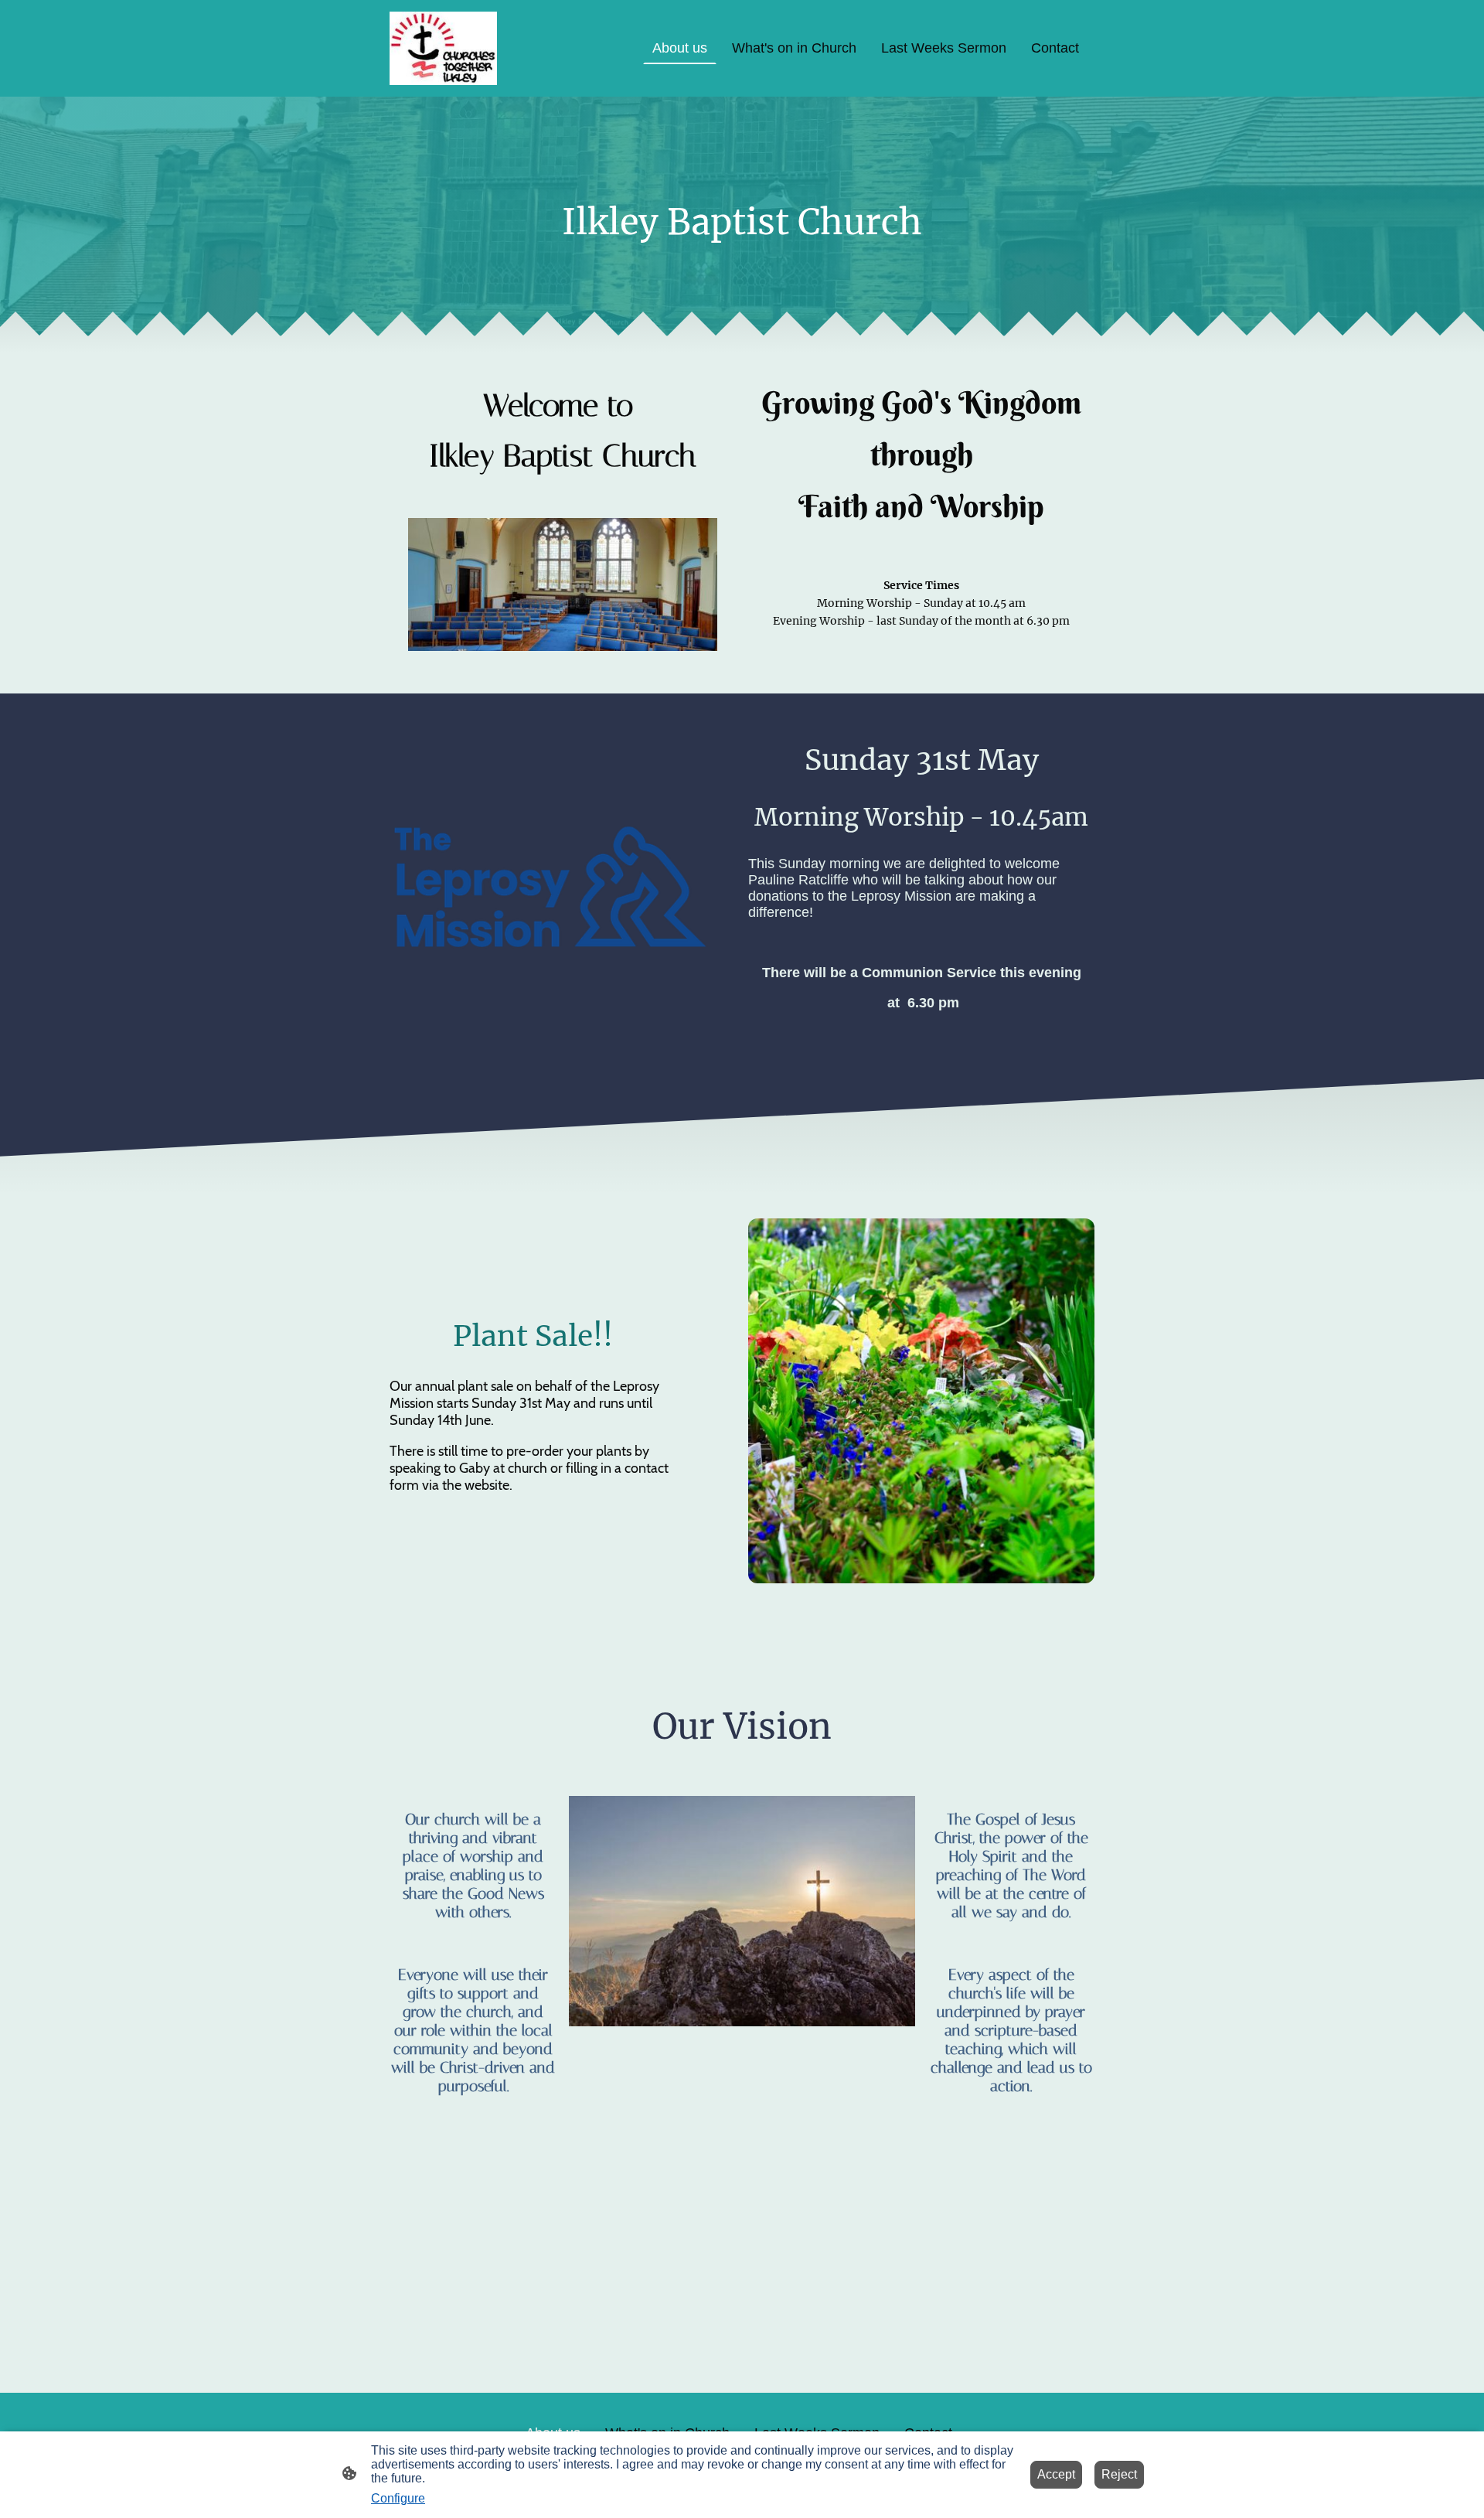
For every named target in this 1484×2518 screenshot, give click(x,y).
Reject (1119, 2474)
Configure (398, 2498)
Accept (1056, 2474)
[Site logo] (443, 48)
